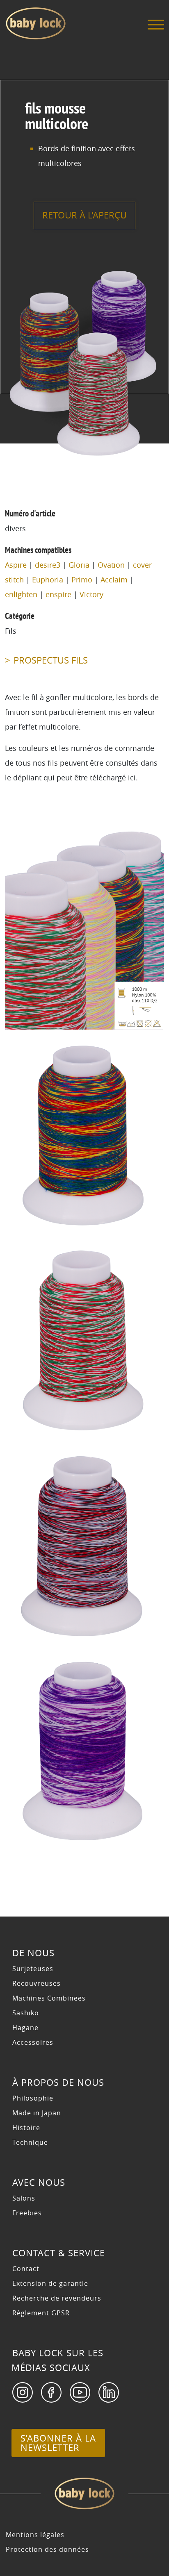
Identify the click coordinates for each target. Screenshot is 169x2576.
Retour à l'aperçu (84, 215)
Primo (82, 580)
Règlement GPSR (41, 2313)
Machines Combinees (49, 1998)
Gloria (79, 565)
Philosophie (33, 2098)
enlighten (21, 594)
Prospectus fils (51, 660)
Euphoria (48, 580)
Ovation (111, 565)
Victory (91, 594)
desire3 (48, 565)
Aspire (16, 565)
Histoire (26, 2128)
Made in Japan (37, 2113)
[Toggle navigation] (156, 27)
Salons (24, 2198)
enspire (58, 594)
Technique (30, 2142)
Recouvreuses (37, 1983)
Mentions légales (35, 2535)
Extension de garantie (50, 2283)
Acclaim (114, 580)
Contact (26, 2269)
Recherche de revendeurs (57, 2298)
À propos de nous (58, 2083)
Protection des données (47, 2549)
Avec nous (39, 2183)
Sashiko (26, 2013)
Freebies (27, 2213)
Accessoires (33, 2042)
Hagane (25, 2028)
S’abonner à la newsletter (58, 2443)
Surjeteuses (33, 1969)
